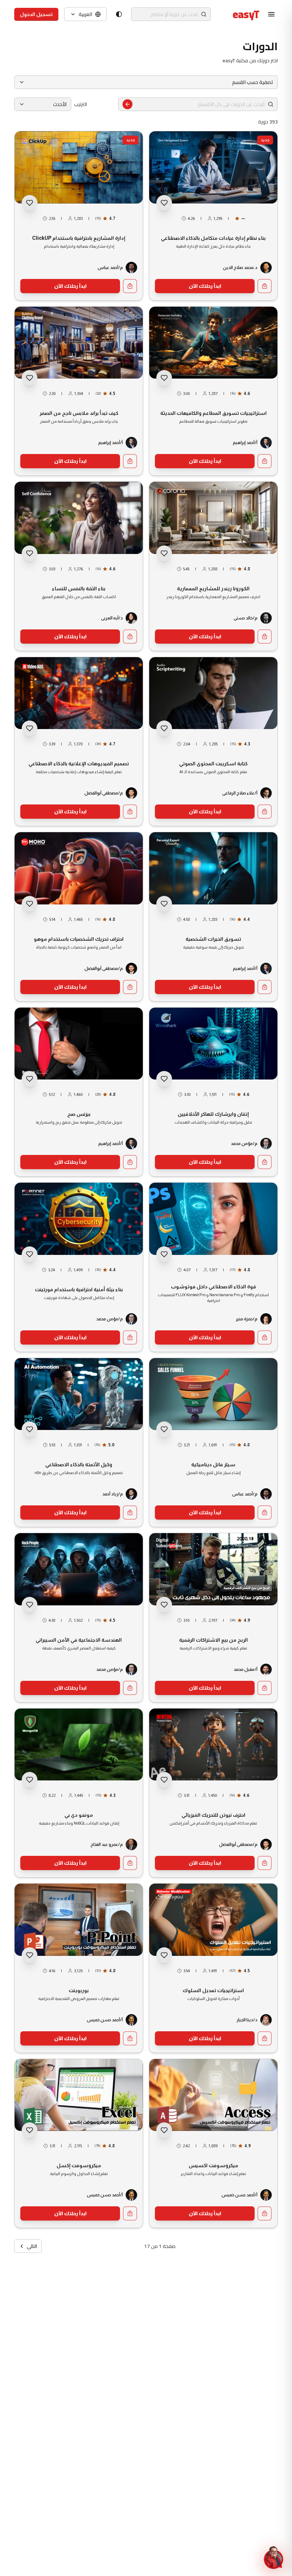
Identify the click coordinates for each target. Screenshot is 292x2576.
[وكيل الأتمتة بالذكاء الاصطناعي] (79, 1443)
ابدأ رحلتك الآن (205, 286)
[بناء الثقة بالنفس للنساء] (79, 566)
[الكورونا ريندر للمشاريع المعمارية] (213, 566)
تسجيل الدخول (36, 14)
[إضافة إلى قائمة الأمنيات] (164, 203)
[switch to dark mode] (119, 14)
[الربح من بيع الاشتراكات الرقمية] (213, 1618)
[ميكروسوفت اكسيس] (213, 2144)
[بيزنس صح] (79, 1092)
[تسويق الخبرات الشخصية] (213, 917)
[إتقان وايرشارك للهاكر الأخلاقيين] (213, 1092)
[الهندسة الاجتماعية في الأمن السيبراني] (79, 1618)
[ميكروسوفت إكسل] (79, 2144)
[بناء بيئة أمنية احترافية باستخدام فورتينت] (79, 1267)
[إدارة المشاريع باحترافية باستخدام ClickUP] (79, 216)
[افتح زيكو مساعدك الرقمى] (273, 2557)
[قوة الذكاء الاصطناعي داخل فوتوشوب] (213, 1267)
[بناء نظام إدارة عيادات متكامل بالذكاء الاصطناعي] (213, 216)
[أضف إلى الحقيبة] (265, 286)
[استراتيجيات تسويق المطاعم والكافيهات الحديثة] (213, 391)
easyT (246, 14)
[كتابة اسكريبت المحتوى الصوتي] (213, 742)
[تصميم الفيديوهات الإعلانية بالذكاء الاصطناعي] (79, 742)
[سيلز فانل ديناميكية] (213, 1443)
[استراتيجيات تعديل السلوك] (213, 1968)
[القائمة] (271, 14)
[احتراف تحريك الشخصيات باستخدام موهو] (79, 917)
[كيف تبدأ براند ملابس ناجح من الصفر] (79, 391)
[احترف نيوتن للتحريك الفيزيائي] (213, 1793)
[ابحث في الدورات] (127, 104)
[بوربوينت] (79, 1968)
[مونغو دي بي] (79, 1793)
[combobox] (43, 104)
